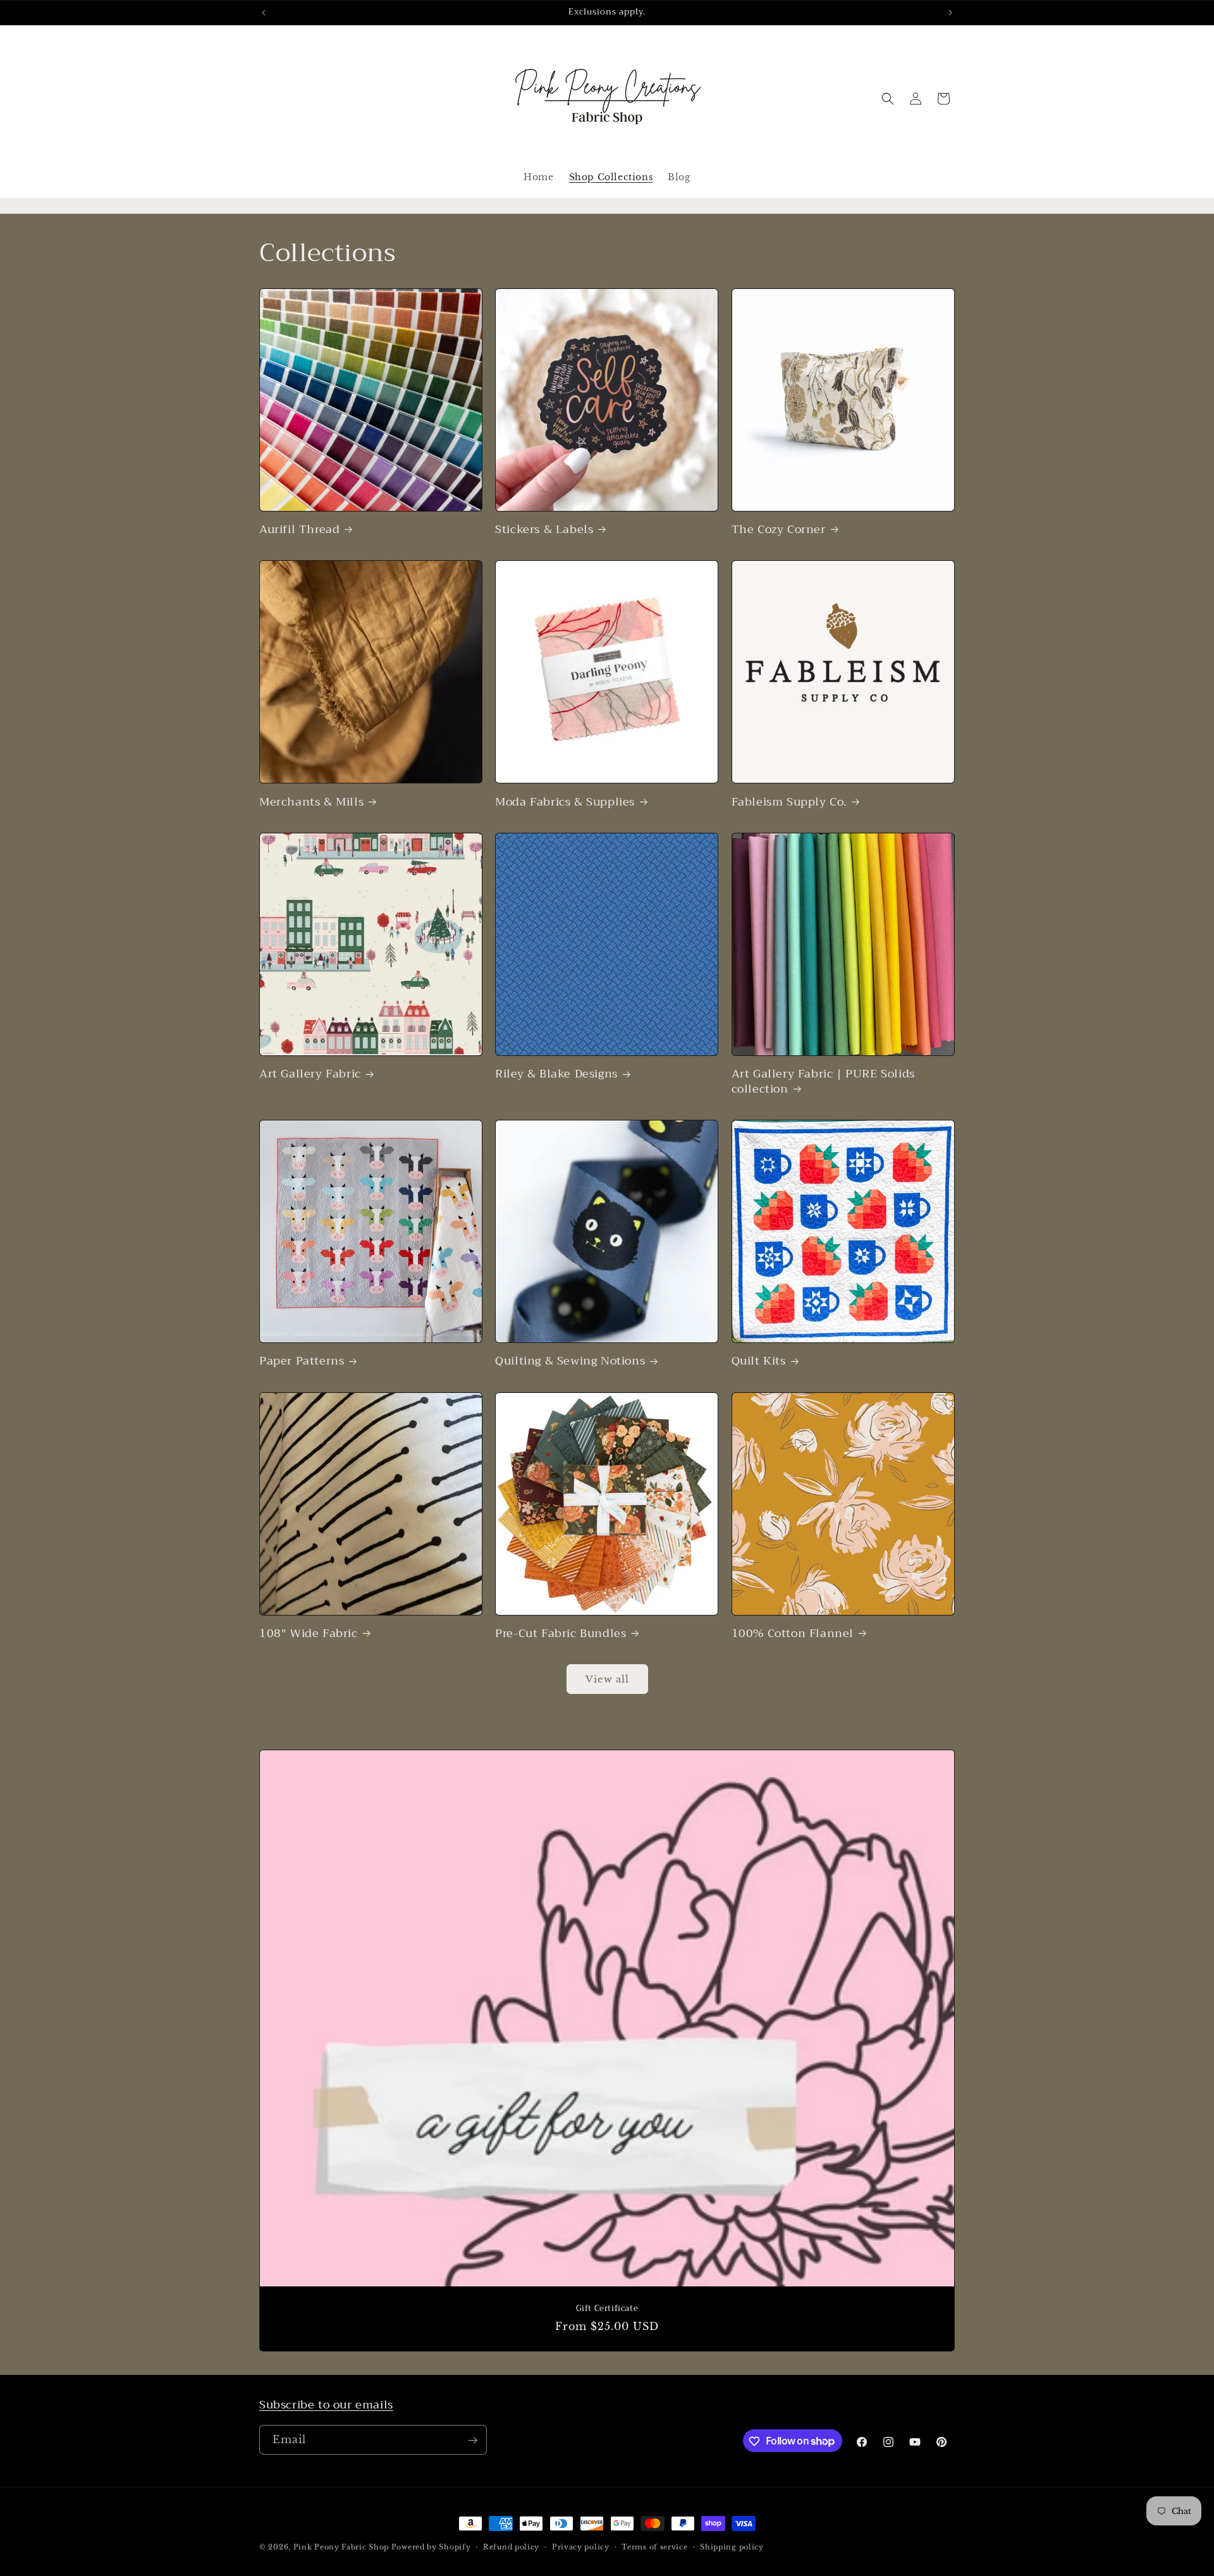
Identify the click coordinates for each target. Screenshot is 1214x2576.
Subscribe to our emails (326, 2405)
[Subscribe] (472, 2440)
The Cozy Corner (779, 530)
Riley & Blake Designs (556, 1074)
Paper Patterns (302, 1361)
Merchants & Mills (311, 802)
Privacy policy (581, 2546)
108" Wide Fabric (309, 1634)
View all (607, 1679)
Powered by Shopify (431, 2547)
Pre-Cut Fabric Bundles (561, 1634)
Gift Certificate (607, 2309)
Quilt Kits (759, 1361)
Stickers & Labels (544, 530)
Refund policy (511, 2546)
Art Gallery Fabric (310, 1074)
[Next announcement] (950, 13)
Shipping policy (732, 2546)
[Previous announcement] (264, 13)
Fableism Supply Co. (789, 802)
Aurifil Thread (299, 530)
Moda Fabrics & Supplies (565, 802)
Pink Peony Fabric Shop (341, 2547)
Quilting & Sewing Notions (570, 1361)
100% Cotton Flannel (793, 1634)
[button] (888, 99)
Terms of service (654, 2546)
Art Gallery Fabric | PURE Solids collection (823, 1082)
